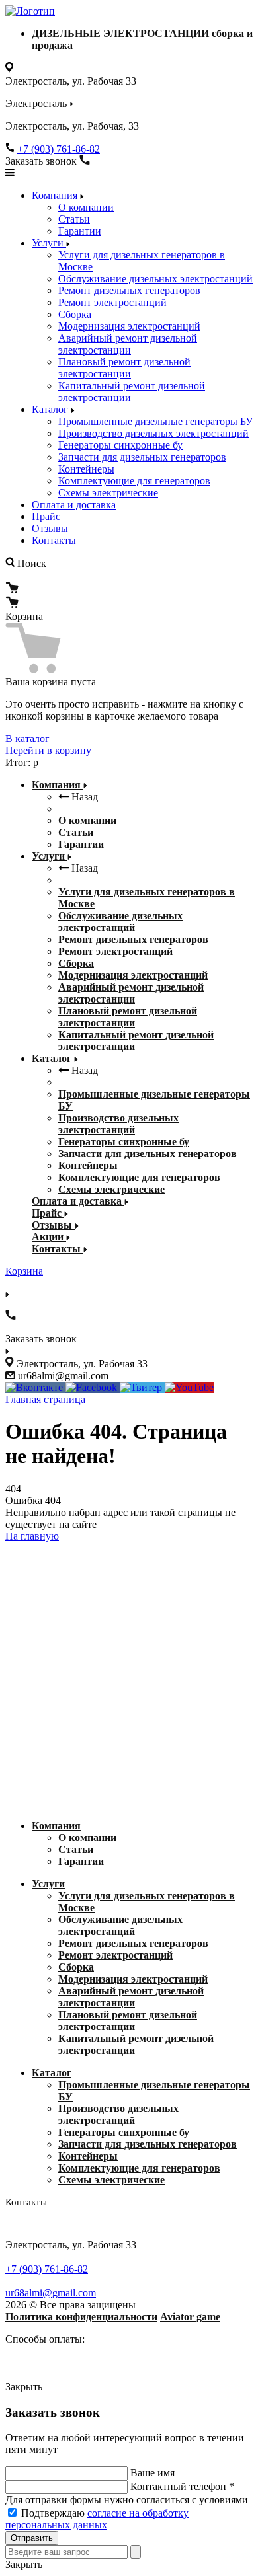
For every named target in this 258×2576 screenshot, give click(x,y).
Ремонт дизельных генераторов (129, 290)
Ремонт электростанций (112, 302)
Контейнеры (86, 469)
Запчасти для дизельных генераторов (142, 457)
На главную (32, 1536)
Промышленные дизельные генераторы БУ (155, 421)
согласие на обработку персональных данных (97, 2519)
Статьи (74, 219)
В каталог (27, 739)
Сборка (75, 314)
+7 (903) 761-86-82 (59, 149)
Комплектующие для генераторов (134, 481)
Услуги (49, 243)
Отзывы (50, 528)
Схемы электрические (108, 493)
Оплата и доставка (74, 505)
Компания (56, 195)
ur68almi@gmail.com (51, 2293)
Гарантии (80, 231)
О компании (86, 207)
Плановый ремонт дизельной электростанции (124, 368)
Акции (49, 1237)
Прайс (46, 516)
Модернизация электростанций (129, 326)
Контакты (54, 540)
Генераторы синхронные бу (120, 445)
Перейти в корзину (48, 750)
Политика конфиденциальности (81, 2317)
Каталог (51, 409)
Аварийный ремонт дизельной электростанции (128, 344)
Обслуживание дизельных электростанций (155, 279)
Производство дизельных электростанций (153, 433)
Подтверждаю (97, 2519)
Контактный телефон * (182, 2486)
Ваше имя (152, 2473)
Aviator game (190, 2317)
